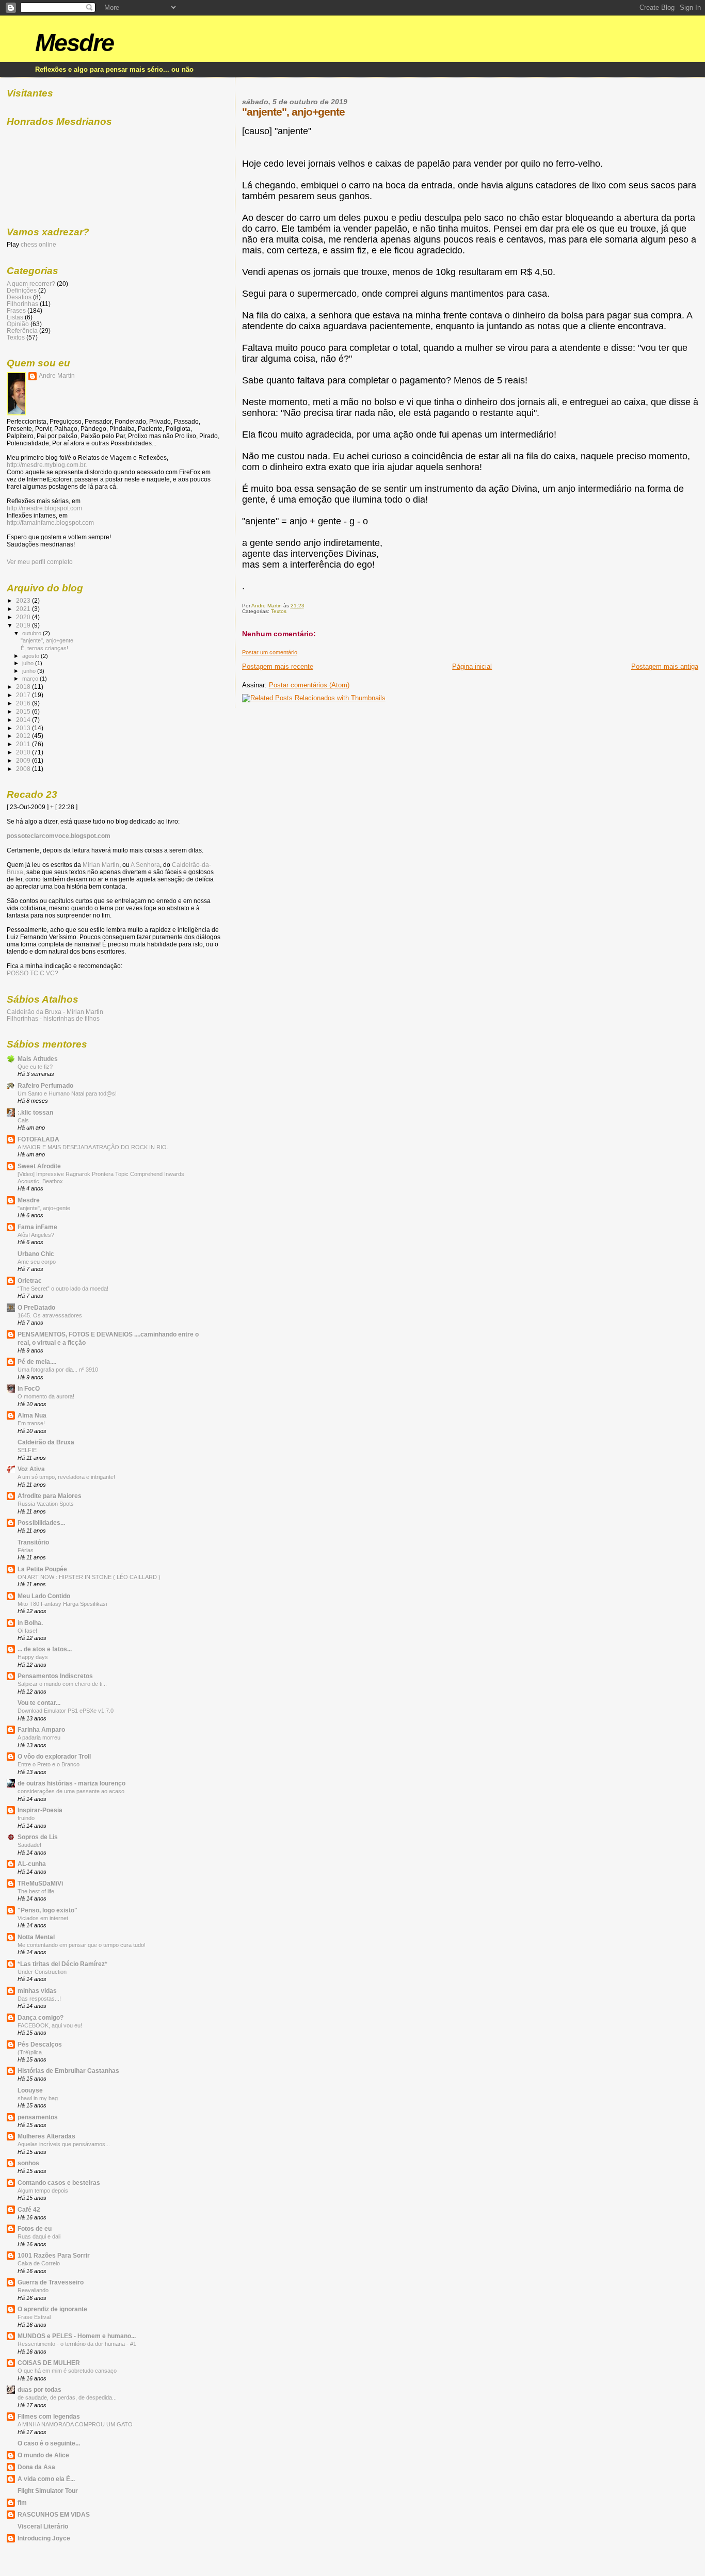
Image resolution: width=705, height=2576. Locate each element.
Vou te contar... (39, 1703)
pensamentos (38, 2117)
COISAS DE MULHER (49, 2363)
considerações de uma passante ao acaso (71, 1791)
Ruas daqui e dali (39, 2236)
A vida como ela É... (46, 2479)
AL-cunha (32, 1864)
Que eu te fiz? (35, 1067)
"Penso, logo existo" (47, 1910)
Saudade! (29, 1845)
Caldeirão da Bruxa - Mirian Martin (55, 1012)
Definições (22, 290)
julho (29, 663)
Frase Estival (34, 2317)
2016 (24, 703)
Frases (16, 310)
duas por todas (39, 2389)
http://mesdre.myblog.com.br (46, 465)
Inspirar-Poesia (40, 1810)
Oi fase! (27, 1631)
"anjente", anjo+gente (47, 640)
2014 (24, 720)
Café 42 (29, 2209)
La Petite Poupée (42, 1569)
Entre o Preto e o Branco (49, 1764)
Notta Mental (36, 1937)
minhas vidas (37, 1991)
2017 (24, 695)
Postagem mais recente (278, 666)
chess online (38, 245)
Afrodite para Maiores (50, 1496)
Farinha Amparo (41, 1729)
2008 (24, 769)
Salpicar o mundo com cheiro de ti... (62, 1684)
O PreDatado (36, 1307)
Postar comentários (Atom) (309, 685)
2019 (24, 625)
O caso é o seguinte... (49, 2443)
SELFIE (27, 1450)
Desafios (19, 297)
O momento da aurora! (46, 1396)
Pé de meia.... (37, 1362)
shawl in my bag (38, 2098)
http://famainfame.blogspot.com (50, 523)
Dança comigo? (41, 2017)
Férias (26, 1550)
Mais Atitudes (38, 1059)
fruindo (26, 1818)
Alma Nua (32, 1415)
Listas (15, 317)
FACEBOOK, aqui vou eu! (50, 2025)
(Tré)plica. (30, 2052)
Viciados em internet (43, 1918)
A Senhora (145, 865)
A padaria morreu (39, 1737)
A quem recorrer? (31, 284)
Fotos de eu (35, 2228)
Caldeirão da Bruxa (46, 1442)
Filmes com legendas (49, 2416)
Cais (23, 1120)
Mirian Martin (101, 865)
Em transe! (31, 1423)
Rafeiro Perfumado (45, 1085)
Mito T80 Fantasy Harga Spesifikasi (62, 1604)
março (31, 679)
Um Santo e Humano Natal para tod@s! (67, 1093)
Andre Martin (57, 376)
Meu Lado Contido (44, 1596)
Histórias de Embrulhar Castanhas (68, 2071)
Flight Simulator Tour (48, 2491)
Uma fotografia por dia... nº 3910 (58, 1370)
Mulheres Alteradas (46, 2136)
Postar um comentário (270, 652)
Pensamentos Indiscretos (55, 1676)
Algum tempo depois (43, 2191)
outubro (33, 633)
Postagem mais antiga (665, 666)
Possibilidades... (41, 1523)
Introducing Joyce (44, 2538)
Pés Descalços (40, 2044)
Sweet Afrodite (39, 1166)
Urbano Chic (36, 1254)
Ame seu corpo (37, 1262)
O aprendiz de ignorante (52, 2309)
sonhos (28, 2163)
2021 (24, 609)
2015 (24, 711)
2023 (24, 600)
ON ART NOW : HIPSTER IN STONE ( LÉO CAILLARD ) (89, 1577)
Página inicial (472, 666)
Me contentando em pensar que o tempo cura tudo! (82, 1945)
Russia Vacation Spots (46, 1504)
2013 (24, 728)
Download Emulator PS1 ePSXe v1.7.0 (66, 1711)
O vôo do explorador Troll (54, 1756)
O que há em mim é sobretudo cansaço (67, 2371)
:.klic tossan (35, 1112)
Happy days (33, 1657)
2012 (24, 736)
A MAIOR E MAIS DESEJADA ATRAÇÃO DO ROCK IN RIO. (93, 1147)
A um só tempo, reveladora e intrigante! (66, 1477)
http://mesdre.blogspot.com (44, 508)
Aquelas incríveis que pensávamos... (64, 2144)
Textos (279, 611)
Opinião (18, 324)
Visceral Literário (43, 2526)
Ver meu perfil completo (40, 562)
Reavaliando (33, 2290)
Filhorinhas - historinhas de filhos (53, 1018)
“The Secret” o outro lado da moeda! (63, 1289)
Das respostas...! (39, 1999)
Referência (22, 331)
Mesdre (74, 43)
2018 (24, 687)
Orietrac (30, 1281)
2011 (24, 744)
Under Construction (42, 1972)
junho (30, 671)
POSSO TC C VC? (33, 973)
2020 (24, 617)
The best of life (36, 1891)
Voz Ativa (31, 1469)
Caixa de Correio (39, 2263)
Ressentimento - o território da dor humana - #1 (77, 2344)
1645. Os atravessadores (50, 1315)
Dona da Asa (36, 2467)
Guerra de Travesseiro (51, 2282)
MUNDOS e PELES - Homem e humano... (77, 2336)
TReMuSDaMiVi (40, 1883)
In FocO (29, 1388)
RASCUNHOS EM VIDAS (54, 2514)
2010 (24, 752)
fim (22, 2502)
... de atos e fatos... (45, 1649)
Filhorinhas (22, 304)
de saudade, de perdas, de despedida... (67, 2397)
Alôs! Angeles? (36, 1235)
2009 (24, 760)
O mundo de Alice (43, 2455)
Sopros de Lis (38, 1837)
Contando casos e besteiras (59, 2183)
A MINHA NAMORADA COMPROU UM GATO (75, 2424)
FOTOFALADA (38, 1139)
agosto (31, 656)
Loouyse (30, 2090)
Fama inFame (37, 1227)
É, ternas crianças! (44, 648)
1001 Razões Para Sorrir (54, 2255)
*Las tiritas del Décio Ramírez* (62, 1964)
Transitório (33, 1542)
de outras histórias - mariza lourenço (71, 1783)
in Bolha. (30, 1623)
